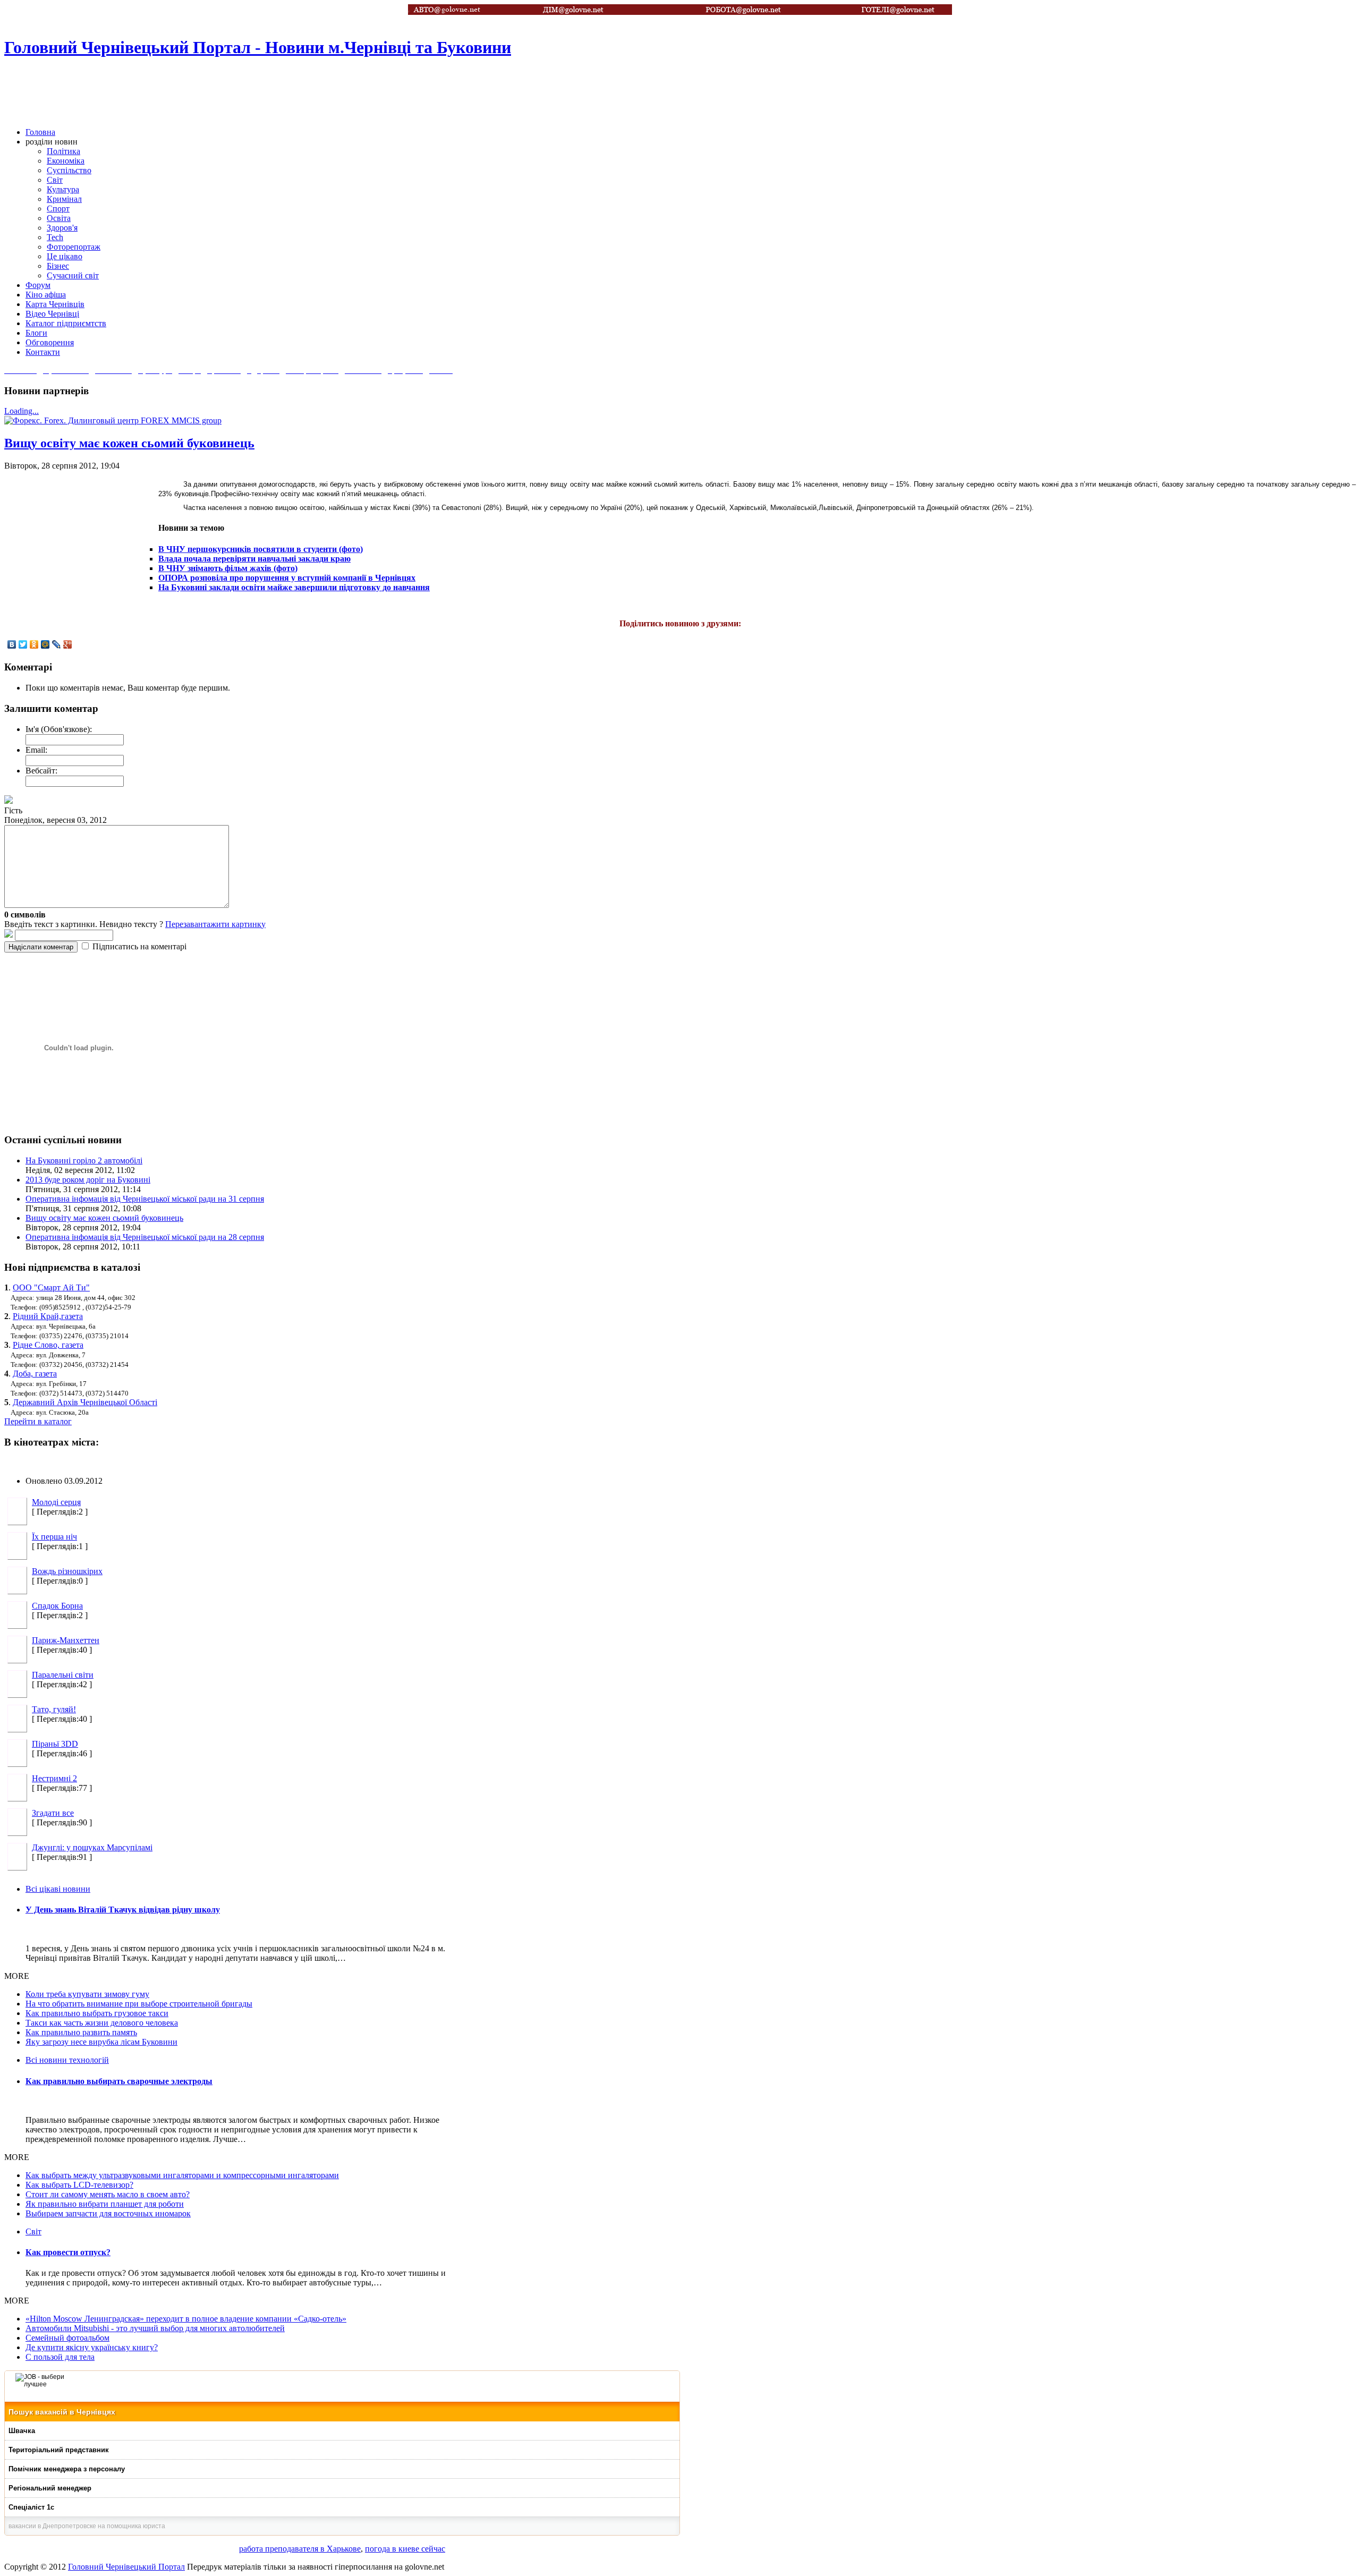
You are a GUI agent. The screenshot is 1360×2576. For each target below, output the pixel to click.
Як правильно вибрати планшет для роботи (105, 2204)
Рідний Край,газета (48, 1316)
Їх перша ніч (54, 1537)
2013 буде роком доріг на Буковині (88, 1180)
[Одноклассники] (34, 644)
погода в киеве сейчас (405, 2549)
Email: (36, 750)
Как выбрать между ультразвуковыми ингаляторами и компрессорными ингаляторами (182, 2175)
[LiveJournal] (57, 644)
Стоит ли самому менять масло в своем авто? (108, 2194)
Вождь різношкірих (67, 1571)
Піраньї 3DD (55, 1744)
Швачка (22, 2431)
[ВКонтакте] (12, 644)
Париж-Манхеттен (66, 1640)
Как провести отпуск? (68, 2252)
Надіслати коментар (41, 947)
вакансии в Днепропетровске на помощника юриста (87, 2526)
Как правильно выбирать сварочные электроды (119, 2081)
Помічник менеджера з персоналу (67, 2469)
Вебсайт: (41, 771)
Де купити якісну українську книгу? (92, 2347)
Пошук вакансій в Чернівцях (62, 2412)
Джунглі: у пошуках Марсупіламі (92, 1847)
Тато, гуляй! (54, 1709)
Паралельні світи (63, 1675)
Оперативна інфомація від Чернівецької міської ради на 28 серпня (145, 1237)
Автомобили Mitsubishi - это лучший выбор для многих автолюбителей (155, 2328)
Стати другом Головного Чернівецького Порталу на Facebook (1320, 52)
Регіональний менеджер (50, 2488)
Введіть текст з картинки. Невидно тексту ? (135, 924)
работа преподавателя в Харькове (300, 2549)
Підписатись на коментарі (139, 946)
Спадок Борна (57, 1606)
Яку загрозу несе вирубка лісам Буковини (101, 2042)
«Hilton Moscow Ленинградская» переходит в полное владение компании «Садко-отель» (186, 2319)
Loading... (22, 411)
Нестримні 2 (54, 1778)
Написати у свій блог (1320, 122)
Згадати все (53, 1813)
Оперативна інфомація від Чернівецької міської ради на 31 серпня (145, 1199)
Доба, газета (35, 1374)
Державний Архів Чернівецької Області (85, 1402)
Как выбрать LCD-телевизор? (79, 2185)
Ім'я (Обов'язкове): (59, 729)
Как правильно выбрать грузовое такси (97, 2013)
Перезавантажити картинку (215, 924)
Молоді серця (56, 1502)
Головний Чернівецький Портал (126, 2567)
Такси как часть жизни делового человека (102, 2023)
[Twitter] (23, 644)
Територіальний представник (59, 2450)
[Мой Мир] (45, 644)
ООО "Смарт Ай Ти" (51, 1287)
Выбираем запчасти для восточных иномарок (108, 2213)
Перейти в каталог (38, 1421)
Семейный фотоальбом (67, 2338)
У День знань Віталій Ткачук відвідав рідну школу (123, 1910)
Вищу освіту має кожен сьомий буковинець (129, 443)
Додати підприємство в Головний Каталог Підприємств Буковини (1320, 16)
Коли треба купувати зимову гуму (87, 1994)
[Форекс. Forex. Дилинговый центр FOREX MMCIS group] (113, 420)
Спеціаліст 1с (31, 2507)
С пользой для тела (60, 2357)
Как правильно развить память (81, 2032)
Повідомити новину (1320, 87)
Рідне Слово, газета (48, 1345)
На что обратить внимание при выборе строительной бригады (139, 2004)
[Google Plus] (68, 644)
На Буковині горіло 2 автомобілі (84, 1161)
